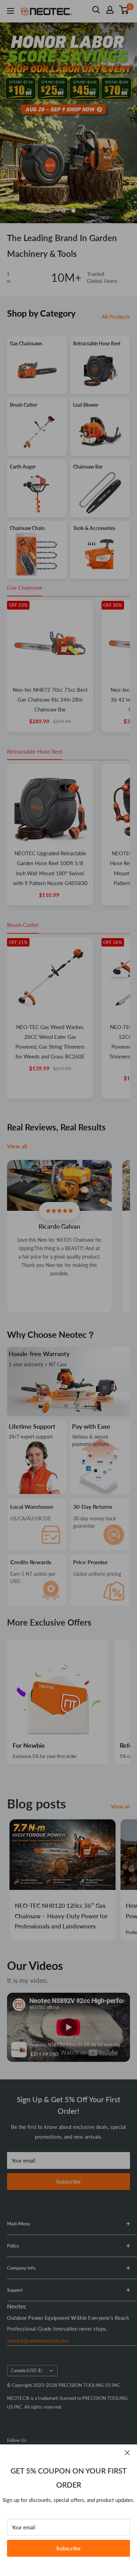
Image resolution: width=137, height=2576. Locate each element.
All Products (116, 317)
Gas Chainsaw (25, 587)
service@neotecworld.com (38, 2341)
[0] (124, 10)
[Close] (127, 2453)
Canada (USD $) (26, 2370)
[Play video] (68, 2027)
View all (17, 1146)
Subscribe (68, 2548)
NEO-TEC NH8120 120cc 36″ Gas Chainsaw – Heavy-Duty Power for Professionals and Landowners (61, 1916)
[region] (68, 1703)
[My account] (110, 10)
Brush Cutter (23, 925)
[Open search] (96, 10)
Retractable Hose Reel (35, 751)
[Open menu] (11, 11)
